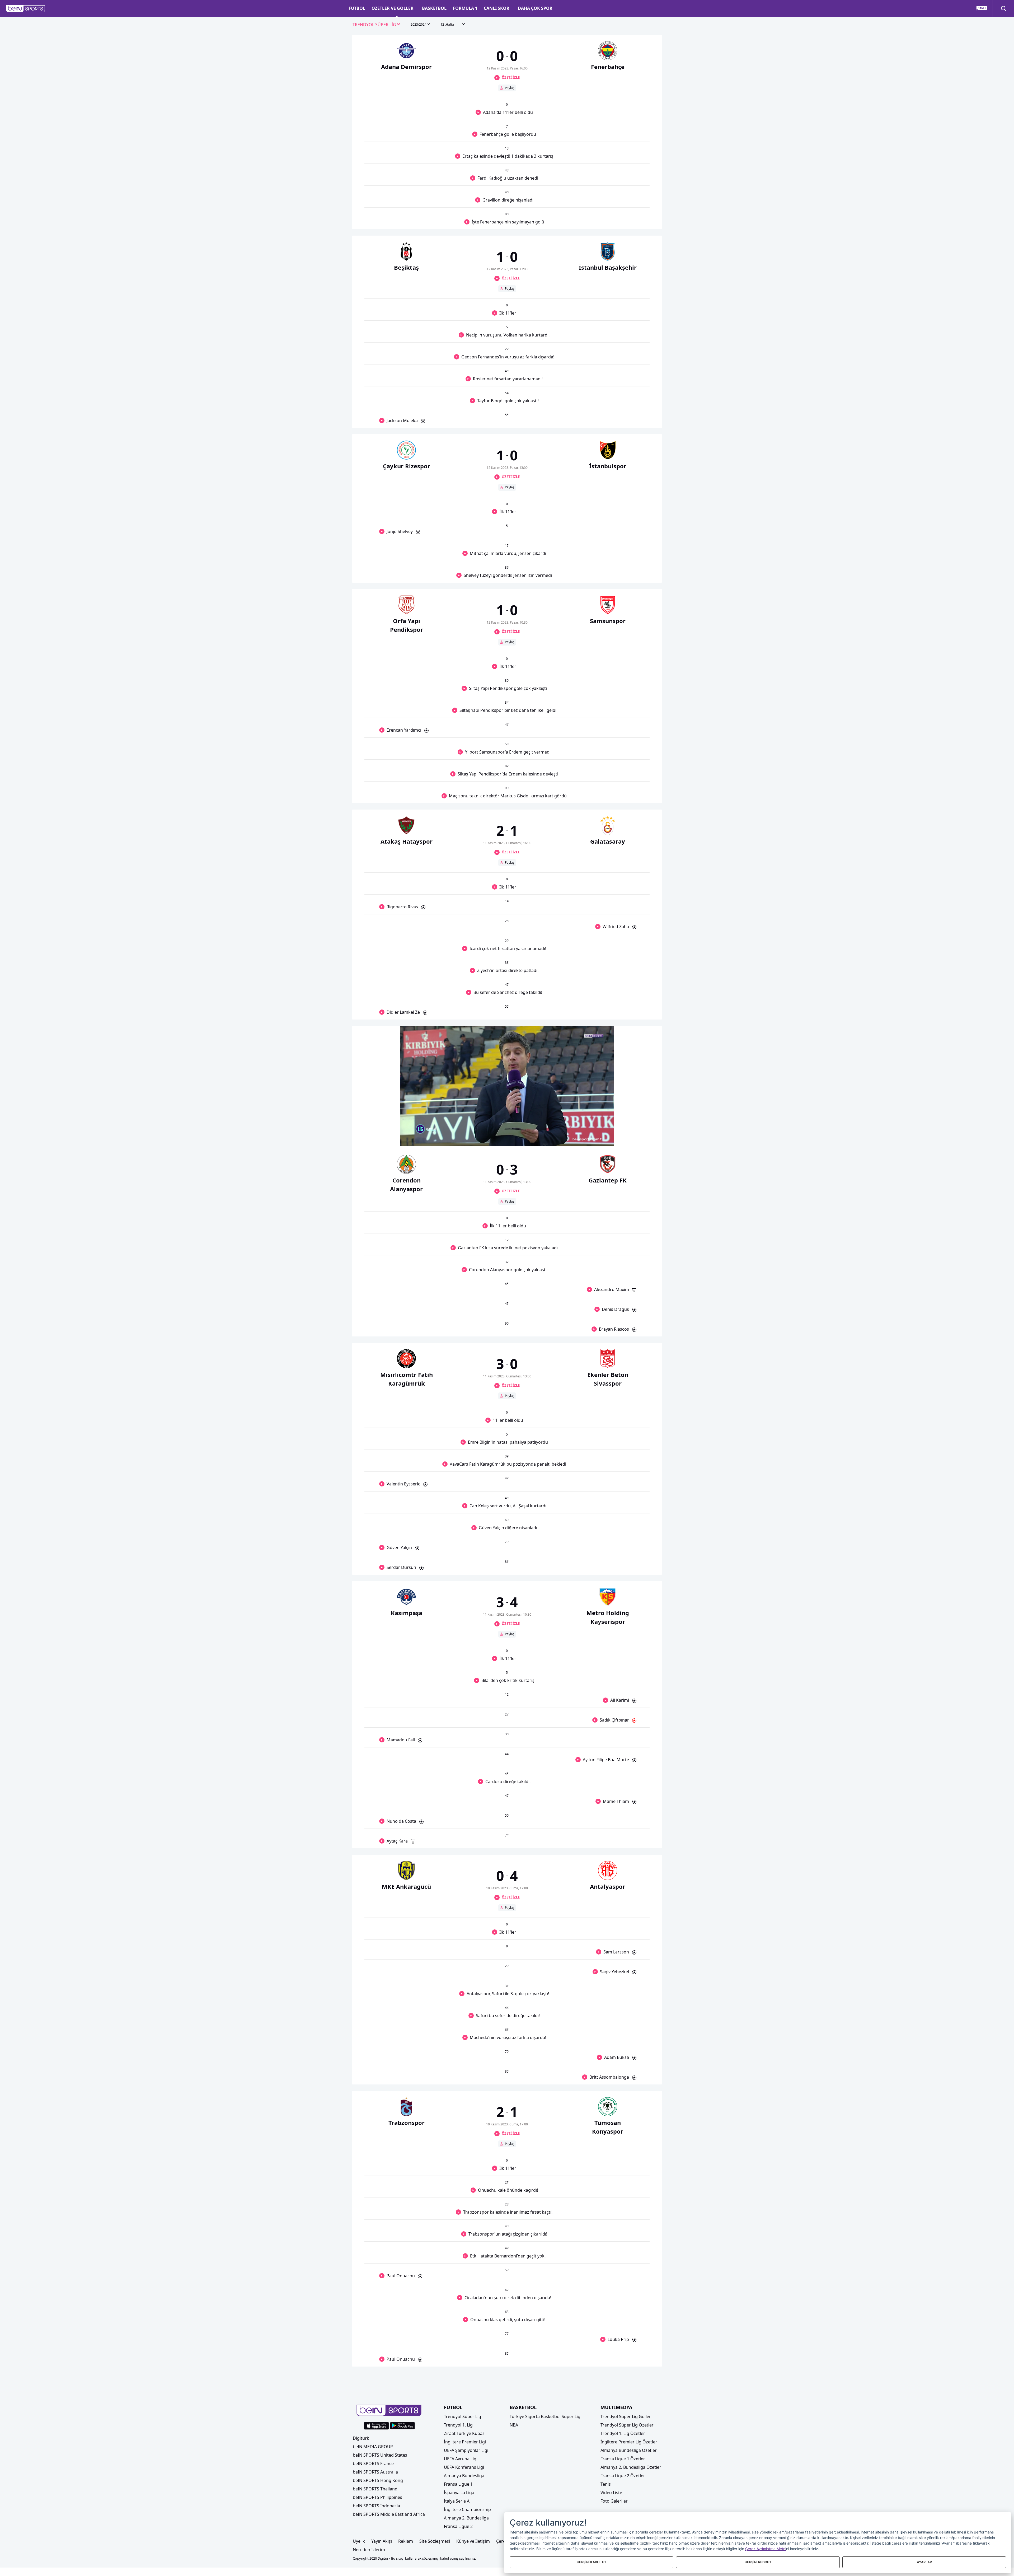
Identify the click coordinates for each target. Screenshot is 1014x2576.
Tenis (606, 2484)
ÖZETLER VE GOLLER (393, 8)
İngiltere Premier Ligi (465, 2442)
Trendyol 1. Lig (458, 2425)
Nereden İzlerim (369, 2550)
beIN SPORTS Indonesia (376, 2506)
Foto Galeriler (614, 2501)
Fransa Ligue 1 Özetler (623, 2459)
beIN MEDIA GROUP (373, 2447)
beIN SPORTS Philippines (377, 2497)
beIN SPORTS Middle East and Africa (389, 2514)
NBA (514, 2425)
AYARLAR (924, 2562)
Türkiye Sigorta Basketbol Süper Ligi (546, 2416)
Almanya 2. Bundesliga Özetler (631, 2467)
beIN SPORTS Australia (375, 2472)
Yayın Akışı (382, 2541)
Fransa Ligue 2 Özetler (623, 2476)
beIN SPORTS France (373, 2463)
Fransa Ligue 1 (458, 2484)
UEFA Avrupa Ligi (461, 2459)
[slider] (507, 1129)
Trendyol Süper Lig (463, 2416)
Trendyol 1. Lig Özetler (623, 2433)
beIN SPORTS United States (380, 2455)
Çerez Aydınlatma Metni (766, 2549)
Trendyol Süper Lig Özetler (627, 2425)
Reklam (406, 2541)
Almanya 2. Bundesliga (466, 2518)
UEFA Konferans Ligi (464, 2467)
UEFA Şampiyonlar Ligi (466, 2450)
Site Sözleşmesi (435, 2541)
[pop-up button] (597, 1138)
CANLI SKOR (497, 8)
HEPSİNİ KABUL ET (591, 2562)
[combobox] (377, 25)
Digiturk (361, 2438)
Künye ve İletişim (473, 2541)
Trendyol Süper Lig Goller (626, 2416)
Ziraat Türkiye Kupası (465, 2433)
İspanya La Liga (459, 2493)
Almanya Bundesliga (464, 2476)
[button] (26, 9)
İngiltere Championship (467, 2509)
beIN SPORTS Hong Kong (378, 2480)
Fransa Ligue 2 (458, 2526)
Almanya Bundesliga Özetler (629, 2450)
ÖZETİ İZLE (511, 77)
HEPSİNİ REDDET (758, 2562)
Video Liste (611, 2493)
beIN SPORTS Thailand (375, 2489)
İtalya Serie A (457, 2501)
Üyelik (359, 2541)
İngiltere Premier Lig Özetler (629, 2442)
